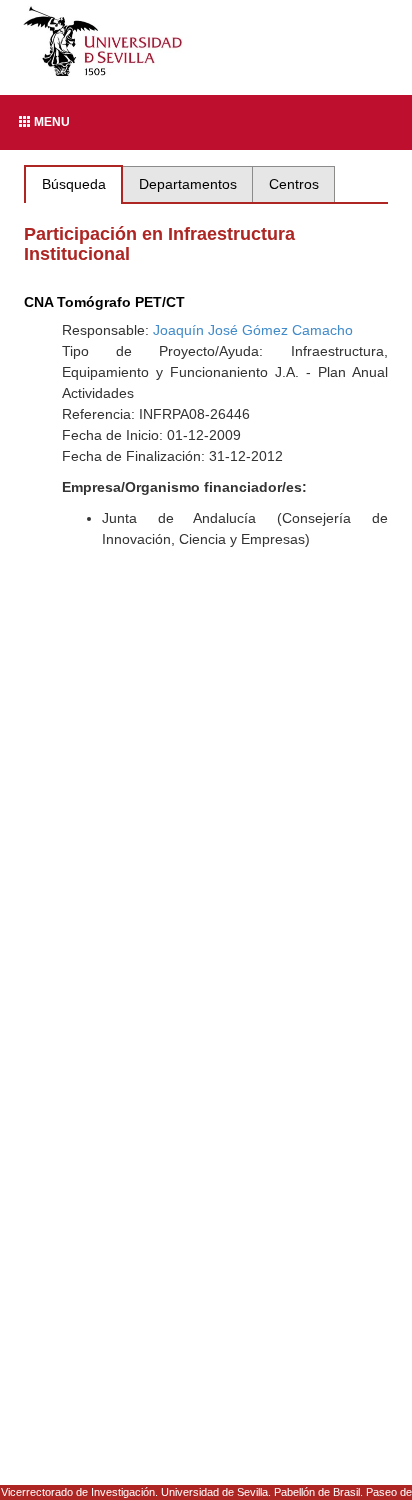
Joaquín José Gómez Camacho (253, 330)
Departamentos (188, 184)
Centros (294, 184)
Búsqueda (74, 184)
